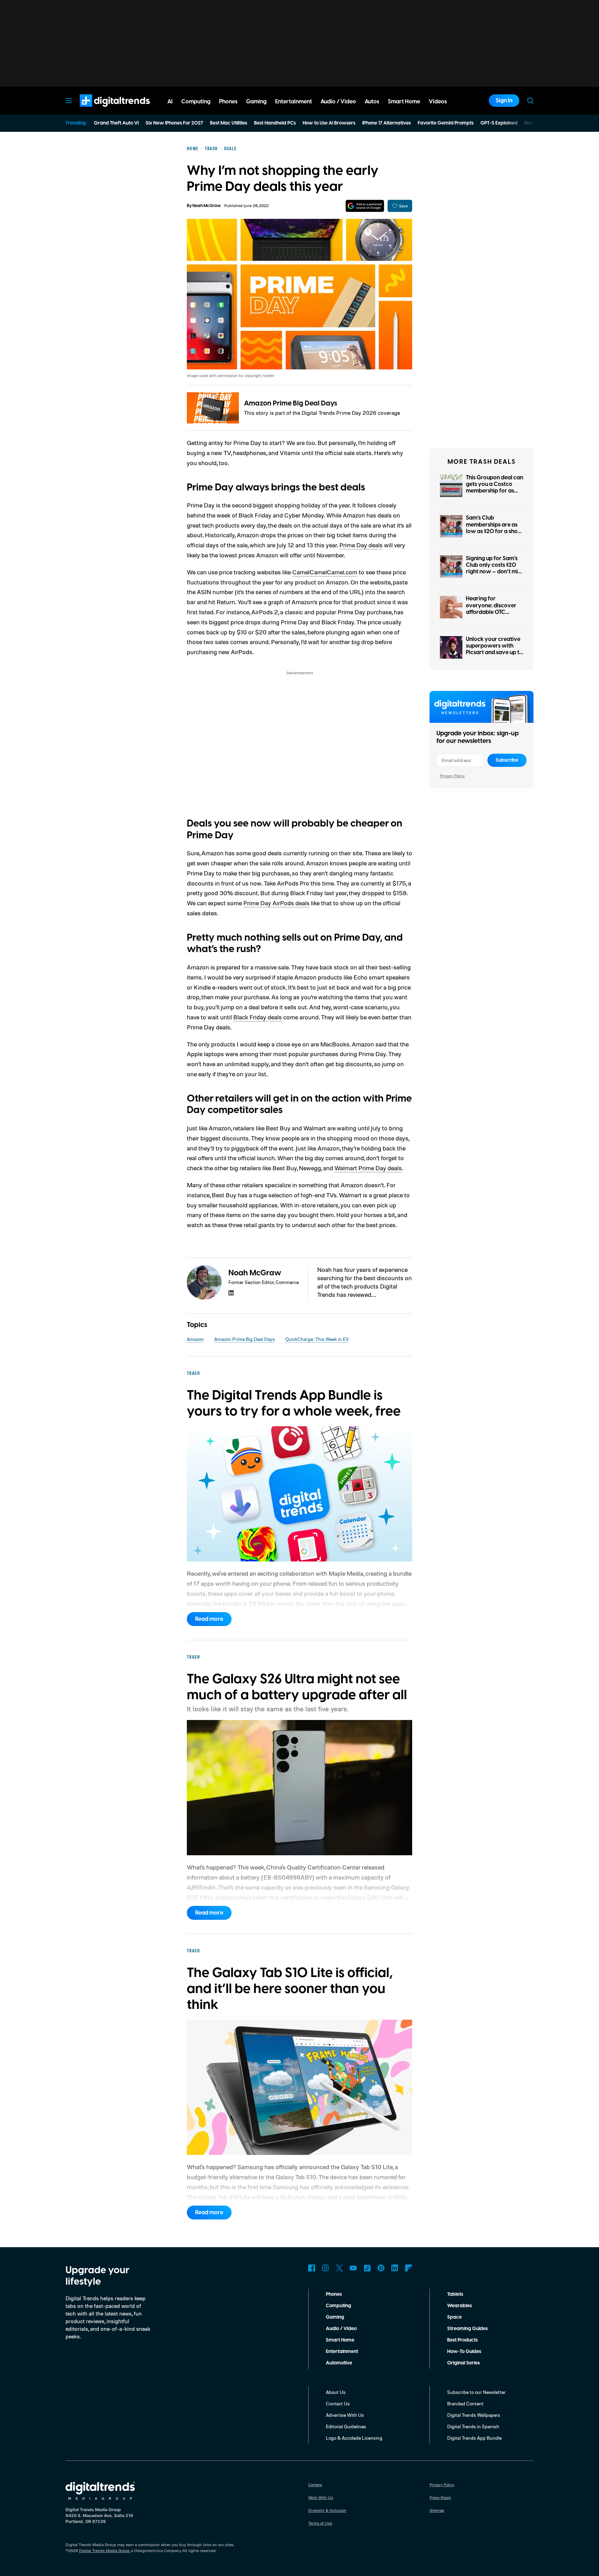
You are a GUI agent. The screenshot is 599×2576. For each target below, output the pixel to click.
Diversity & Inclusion (327, 2510)
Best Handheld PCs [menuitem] (275, 123)
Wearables (459, 2306)
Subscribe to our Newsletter (476, 2392)
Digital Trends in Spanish (473, 2426)
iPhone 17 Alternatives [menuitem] (387, 123)
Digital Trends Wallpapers (474, 2415)
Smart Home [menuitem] (404, 102)
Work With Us (321, 2497)
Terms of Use (320, 2523)
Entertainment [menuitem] (294, 102)
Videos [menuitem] (438, 102)
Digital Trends (102, 110)
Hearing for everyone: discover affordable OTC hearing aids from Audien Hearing (491, 612)
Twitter (339, 2268)
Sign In (504, 101)
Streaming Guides (467, 2329)
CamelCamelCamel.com (325, 572)
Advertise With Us (345, 2415)
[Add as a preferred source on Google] (365, 206)
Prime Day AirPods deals (276, 903)
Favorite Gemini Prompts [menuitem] (446, 123)
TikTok (367, 2268)
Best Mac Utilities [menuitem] (229, 123)
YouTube (353, 2268)
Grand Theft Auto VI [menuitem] (116, 123)
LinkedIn (395, 2268)
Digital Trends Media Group (104, 2551)
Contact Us (338, 2403)
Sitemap (437, 2510)
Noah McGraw (207, 206)
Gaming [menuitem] (256, 102)
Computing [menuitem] (196, 102)
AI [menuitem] (170, 102)
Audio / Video (341, 2329)
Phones (334, 2294)
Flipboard (409, 2268)
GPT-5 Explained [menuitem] (499, 123)
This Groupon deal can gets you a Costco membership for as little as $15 (494, 488)
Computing (338, 2306)
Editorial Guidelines (346, 2426)
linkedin (231, 1293)
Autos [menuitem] (372, 102)
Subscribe (507, 760)
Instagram (325, 2268)
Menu (69, 101)
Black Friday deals (258, 1017)
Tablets (455, 2294)
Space (454, 2317)
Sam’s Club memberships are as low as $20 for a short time (494, 528)
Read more (209, 1619)
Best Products (462, 2340)
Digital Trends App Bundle (474, 2438)
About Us (336, 2392)
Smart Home (340, 2340)
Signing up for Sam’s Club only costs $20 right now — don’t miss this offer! (494, 568)
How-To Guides (464, 2352)
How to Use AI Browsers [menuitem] (329, 123)
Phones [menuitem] (228, 102)
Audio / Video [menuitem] (338, 102)
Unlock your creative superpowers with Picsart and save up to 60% (494, 649)
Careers (315, 2485)
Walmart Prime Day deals (368, 1168)
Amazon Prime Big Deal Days (291, 403)
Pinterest (381, 2268)
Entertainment (342, 2352)
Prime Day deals (361, 545)
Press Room (440, 2497)
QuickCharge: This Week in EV (317, 1339)
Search (530, 101)
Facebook (312, 2268)
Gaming (335, 2317)
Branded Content (465, 2403)
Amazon (195, 1339)
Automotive (339, 2363)
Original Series (463, 2363)
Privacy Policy (452, 776)
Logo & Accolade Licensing (354, 2438)
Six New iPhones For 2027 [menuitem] (174, 123)
